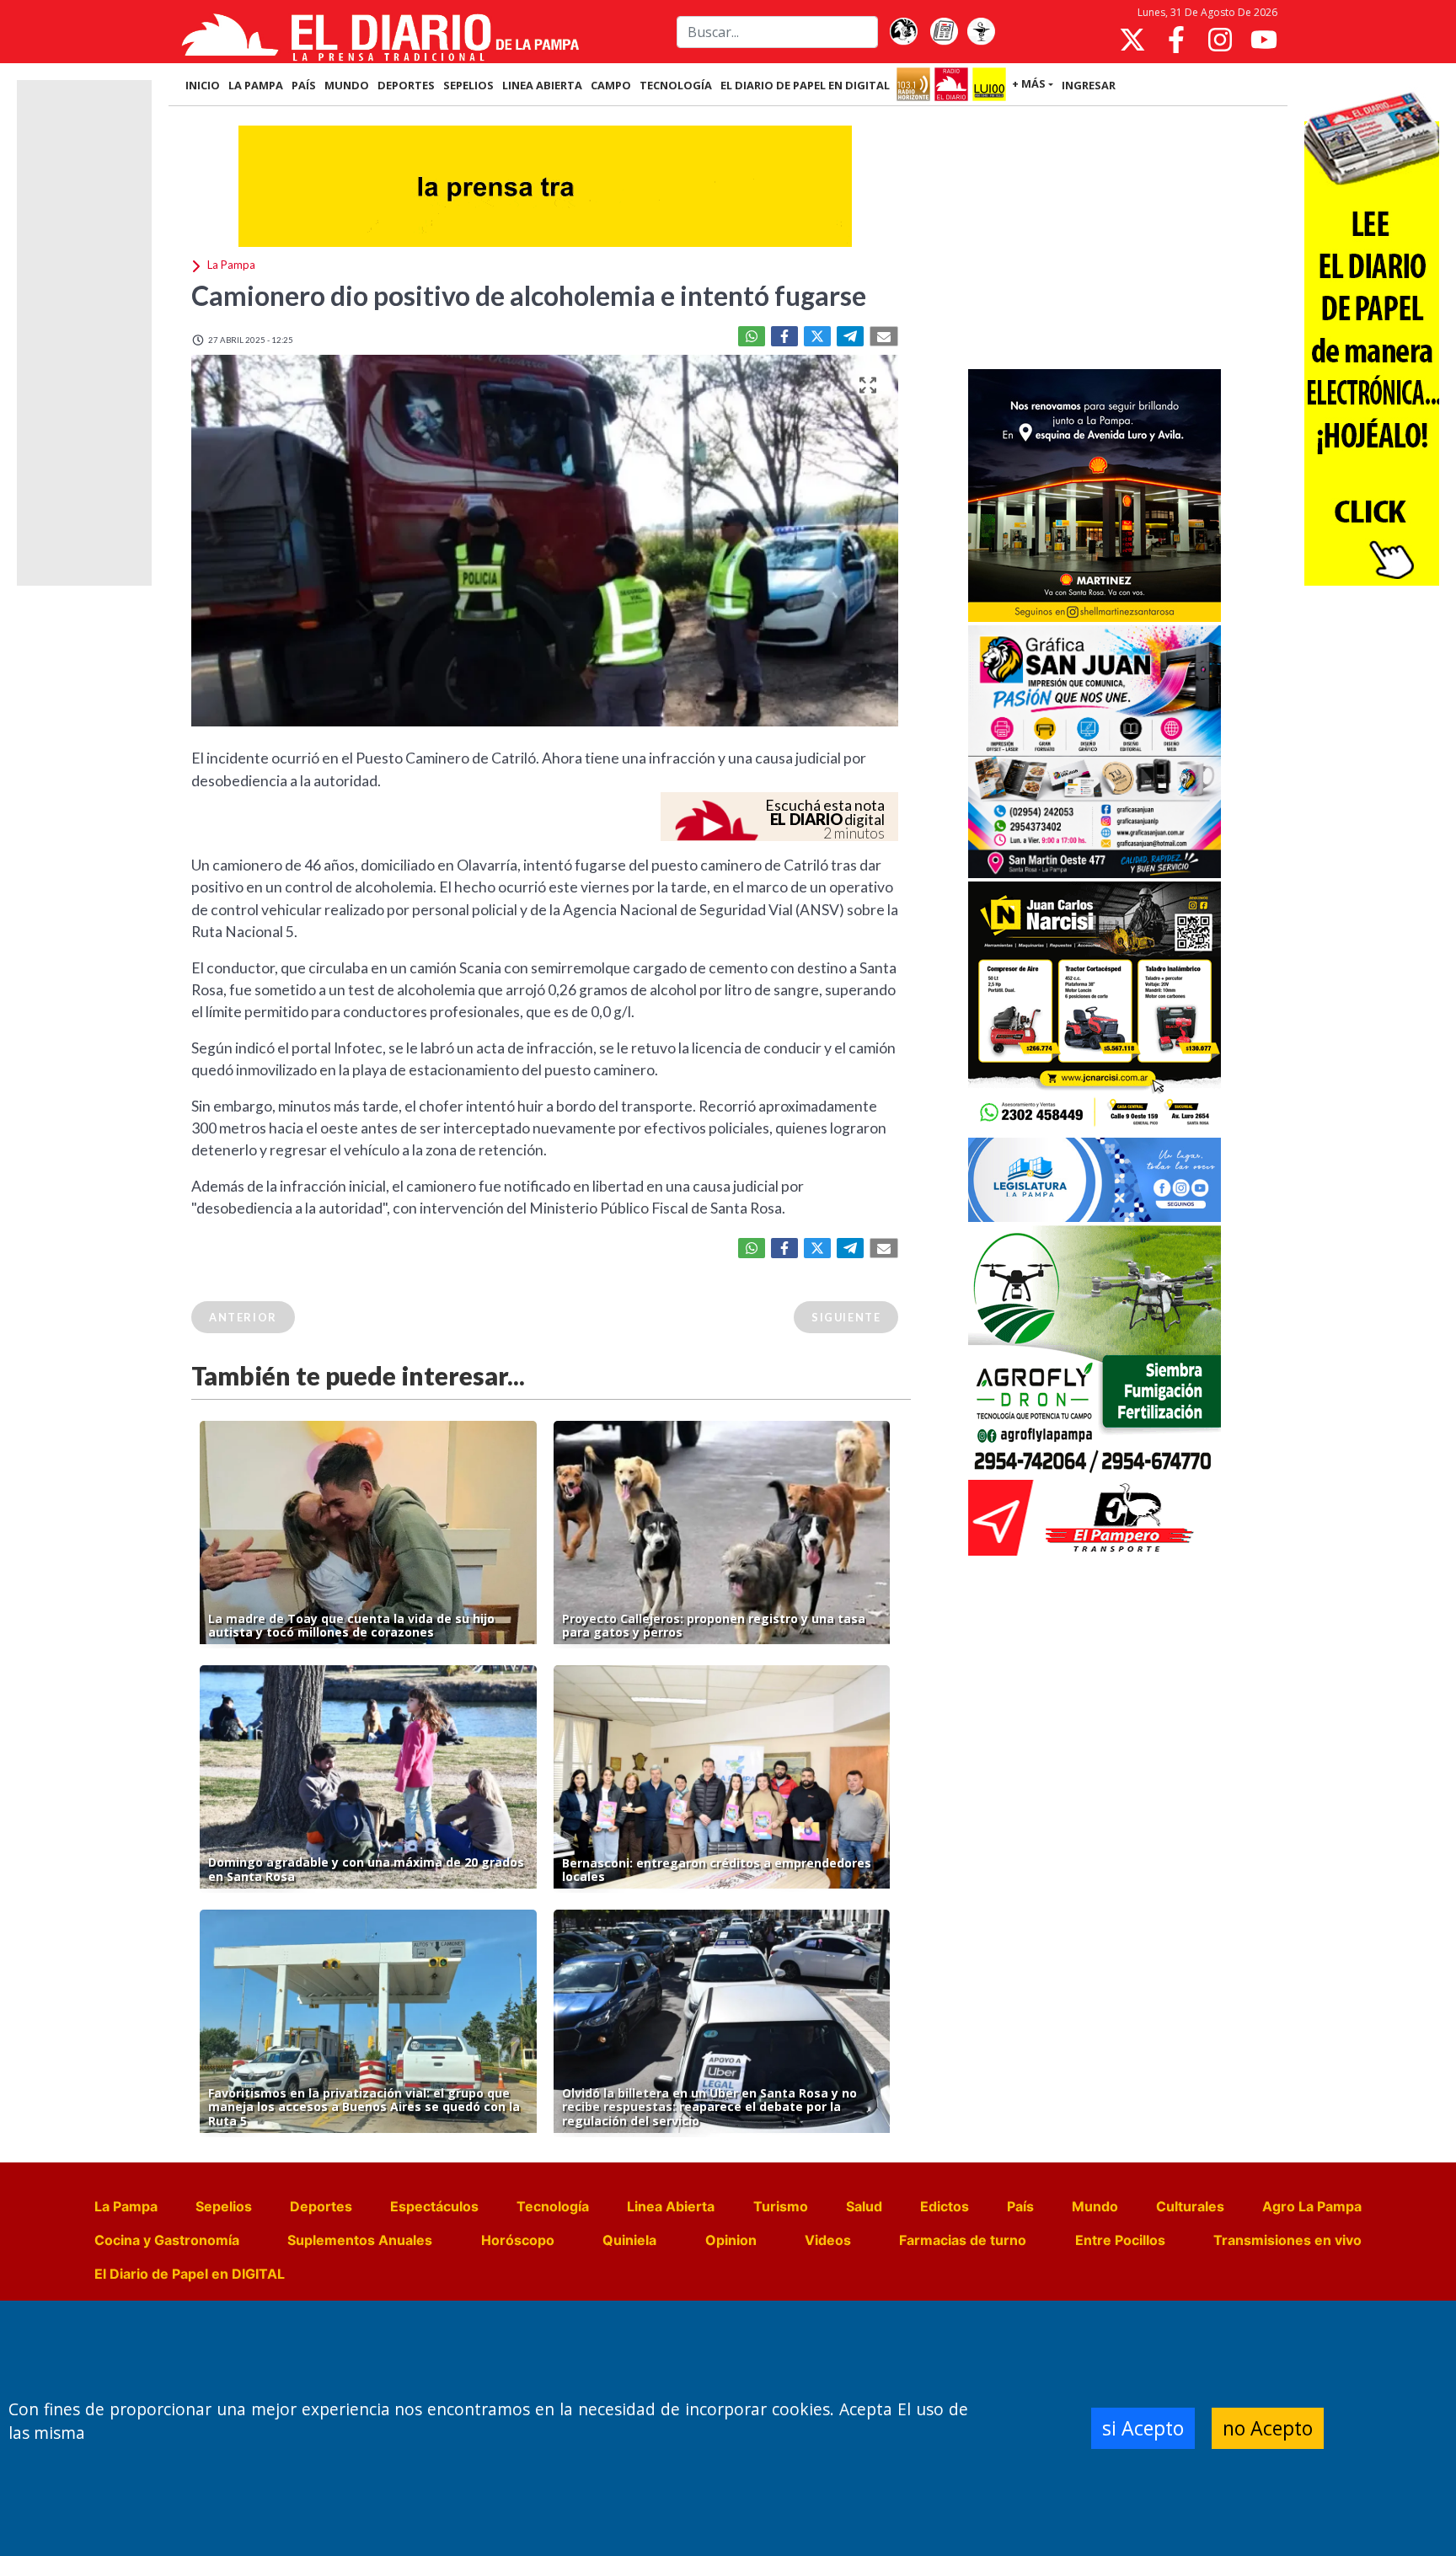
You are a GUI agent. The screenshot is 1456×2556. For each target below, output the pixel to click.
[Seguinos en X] (1132, 40)
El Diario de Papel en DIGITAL (805, 85)
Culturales (1190, 2206)
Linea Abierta (671, 2206)
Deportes (321, 2206)
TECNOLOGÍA (676, 85)
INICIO (203, 85)
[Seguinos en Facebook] (1176, 40)
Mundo (1095, 2206)
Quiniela (629, 2240)
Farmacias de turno (963, 2240)
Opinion (731, 2240)
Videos (828, 2240)
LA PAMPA (256, 85)
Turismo (781, 2206)
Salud (864, 2206)
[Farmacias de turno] (981, 32)
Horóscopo (518, 2240)
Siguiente (846, 1317)
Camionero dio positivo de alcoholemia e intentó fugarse (529, 295)
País (1020, 2206)
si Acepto (1143, 2428)
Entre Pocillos (1120, 2240)
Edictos (945, 2206)
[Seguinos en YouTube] (1264, 40)
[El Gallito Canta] (903, 32)
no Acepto (1268, 2428)
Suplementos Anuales (360, 2240)
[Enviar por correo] (884, 336)
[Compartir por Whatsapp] (752, 336)
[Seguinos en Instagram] (1220, 40)
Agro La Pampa (1312, 2206)
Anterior (243, 1317)
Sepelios (224, 2206)
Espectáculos (434, 2206)
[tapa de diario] (944, 32)
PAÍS (304, 85)
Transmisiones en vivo (1287, 2240)
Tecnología (553, 2206)
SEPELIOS (468, 85)
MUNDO (347, 85)
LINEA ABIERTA (542, 85)
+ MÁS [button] (1029, 83)
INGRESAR (1089, 85)
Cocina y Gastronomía (167, 2240)
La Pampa (126, 2206)
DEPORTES (406, 85)
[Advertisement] (1095, 239)
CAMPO (611, 85)
